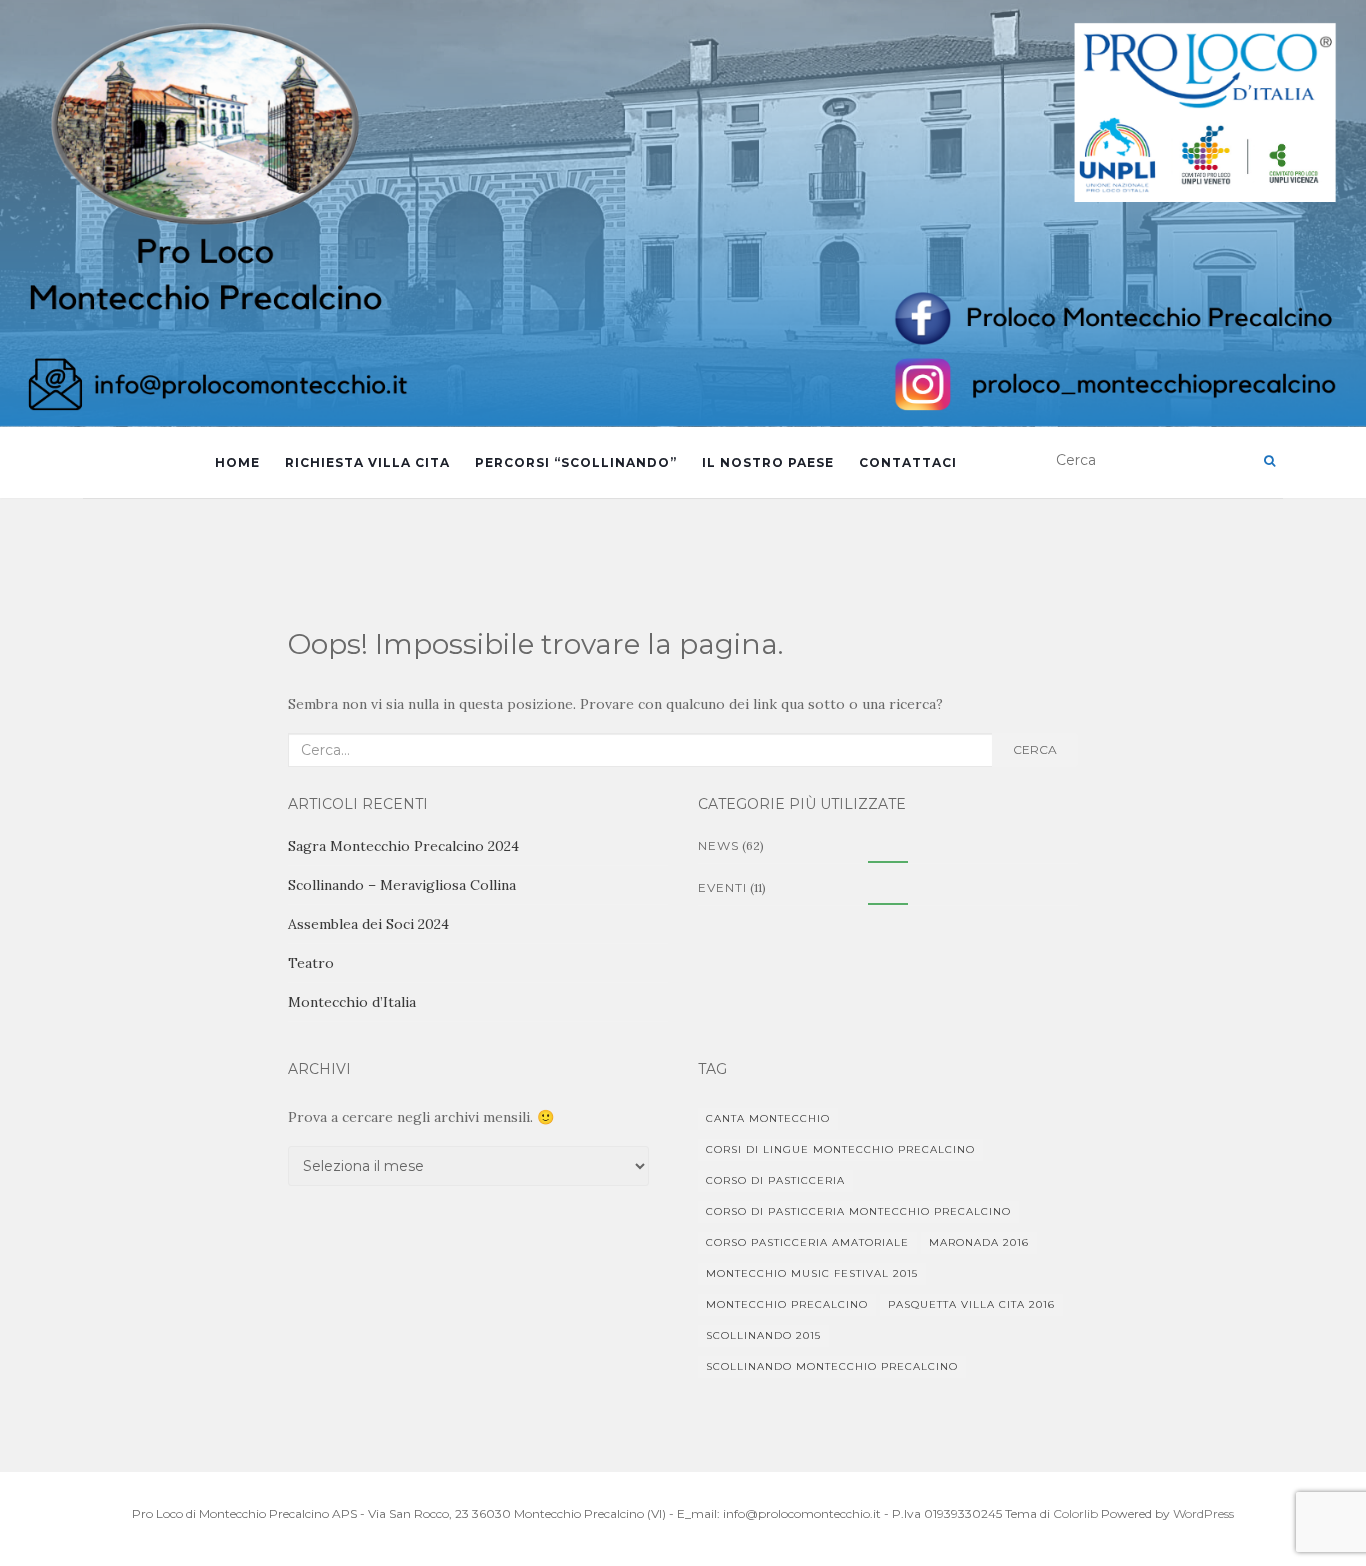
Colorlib (1075, 1513)
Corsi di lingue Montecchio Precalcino (840, 1149)
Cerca (1035, 749)
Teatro (311, 963)
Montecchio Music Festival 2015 (812, 1273)
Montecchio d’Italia (352, 1002)
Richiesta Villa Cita (367, 462)
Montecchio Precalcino (787, 1304)
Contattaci (908, 462)
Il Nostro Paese (768, 462)
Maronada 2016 (979, 1242)
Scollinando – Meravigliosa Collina (402, 885)
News (718, 845)
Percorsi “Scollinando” (576, 462)
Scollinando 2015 (763, 1335)
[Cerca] (1269, 461)
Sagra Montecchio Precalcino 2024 (403, 846)
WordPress (1203, 1513)
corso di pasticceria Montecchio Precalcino (858, 1211)
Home (237, 462)
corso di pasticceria (775, 1180)
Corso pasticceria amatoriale (807, 1242)
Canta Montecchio (768, 1118)
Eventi (722, 887)
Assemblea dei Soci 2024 (368, 924)
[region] (683, 213)
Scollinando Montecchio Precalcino (832, 1366)
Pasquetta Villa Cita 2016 (971, 1304)
